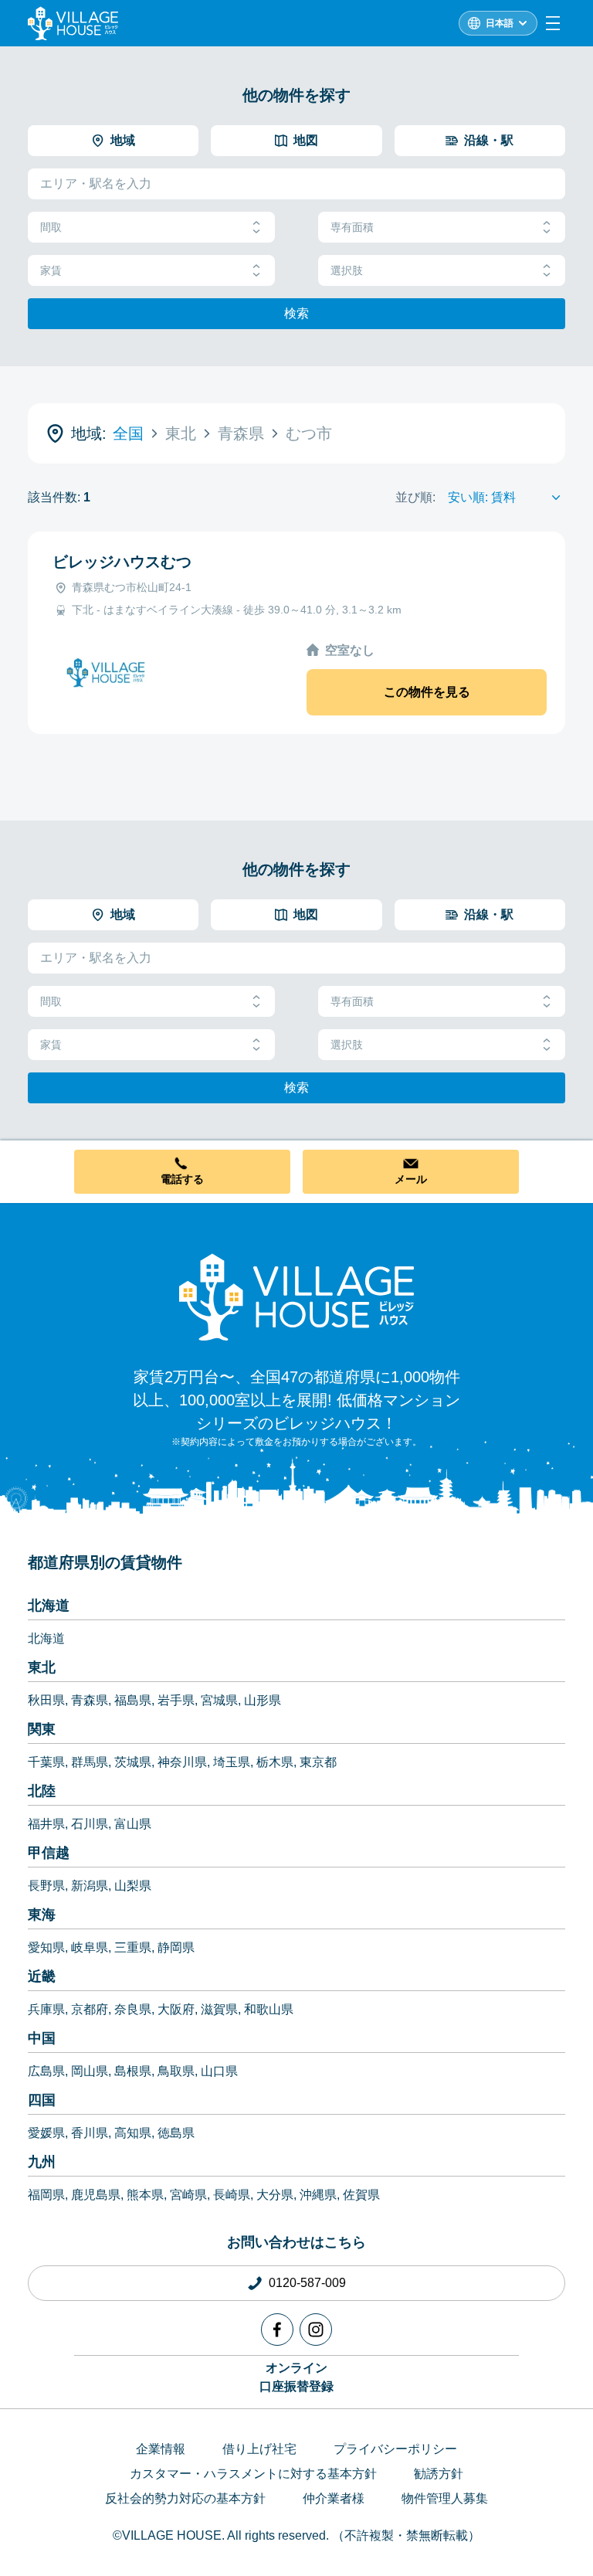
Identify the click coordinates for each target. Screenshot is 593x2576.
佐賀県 (361, 2195)
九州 (42, 2162)
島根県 (133, 2071)
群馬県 (90, 1762)
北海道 (49, 1606)
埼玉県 (232, 1762)
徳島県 (176, 2133)
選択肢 (347, 270)
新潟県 (90, 1886)
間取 (51, 227)
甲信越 (49, 1853)
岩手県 (176, 1700)
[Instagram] (316, 2330)
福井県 (46, 1824)
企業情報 (161, 2449)
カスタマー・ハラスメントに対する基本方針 (253, 2474)
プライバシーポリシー (395, 2449)
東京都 (318, 1762)
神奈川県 (182, 1762)
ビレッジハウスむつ (122, 562)
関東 (42, 1729)
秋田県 (46, 1700)
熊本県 (145, 2195)
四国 (42, 2100)
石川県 (90, 1824)
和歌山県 (269, 2009)
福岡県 (46, 2195)
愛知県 (46, 1947)
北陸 (42, 1791)
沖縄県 (318, 2195)
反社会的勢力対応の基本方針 (185, 2498)
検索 (296, 313)
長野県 (46, 1886)
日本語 (500, 23)
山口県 (219, 2071)
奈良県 (133, 2009)
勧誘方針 (439, 2474)
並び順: (415, 497)
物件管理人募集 (445, 2498)
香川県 (90, 2133)
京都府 (90, 2009)
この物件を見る (427, 692)
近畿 (42, 1976)
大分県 (275, 2195)
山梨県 (133, 1886)
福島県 (133, 1700)
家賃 (51, 270)
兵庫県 (46, 2009)
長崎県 (232, 2195)
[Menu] (553, 23)
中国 (42, 2038)
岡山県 (90, 2071)
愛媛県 (46, 2133)
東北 (42, 1667)
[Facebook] (277, 2330)
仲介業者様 (334, 2498)
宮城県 (219, 1700)
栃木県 (275, 1762)
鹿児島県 (96, 2195)
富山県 (133, 1824)
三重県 (133, 1947)
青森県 (90, 1700)
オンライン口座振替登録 (296, 2377)
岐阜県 (90, 1947)
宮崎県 (188, 2195)
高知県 (133, 2133)
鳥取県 (176, 2071)
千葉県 (46, 1762)
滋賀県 (219, 2009)
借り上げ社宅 (259, 2449)
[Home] (296, 1296)
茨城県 (133, 1762)
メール (411, 1179)
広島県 (46, 2071)
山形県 (263, 1700)
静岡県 (176, 1947)
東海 (42, 1915)
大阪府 (176, 2009)
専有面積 (352, 227)
